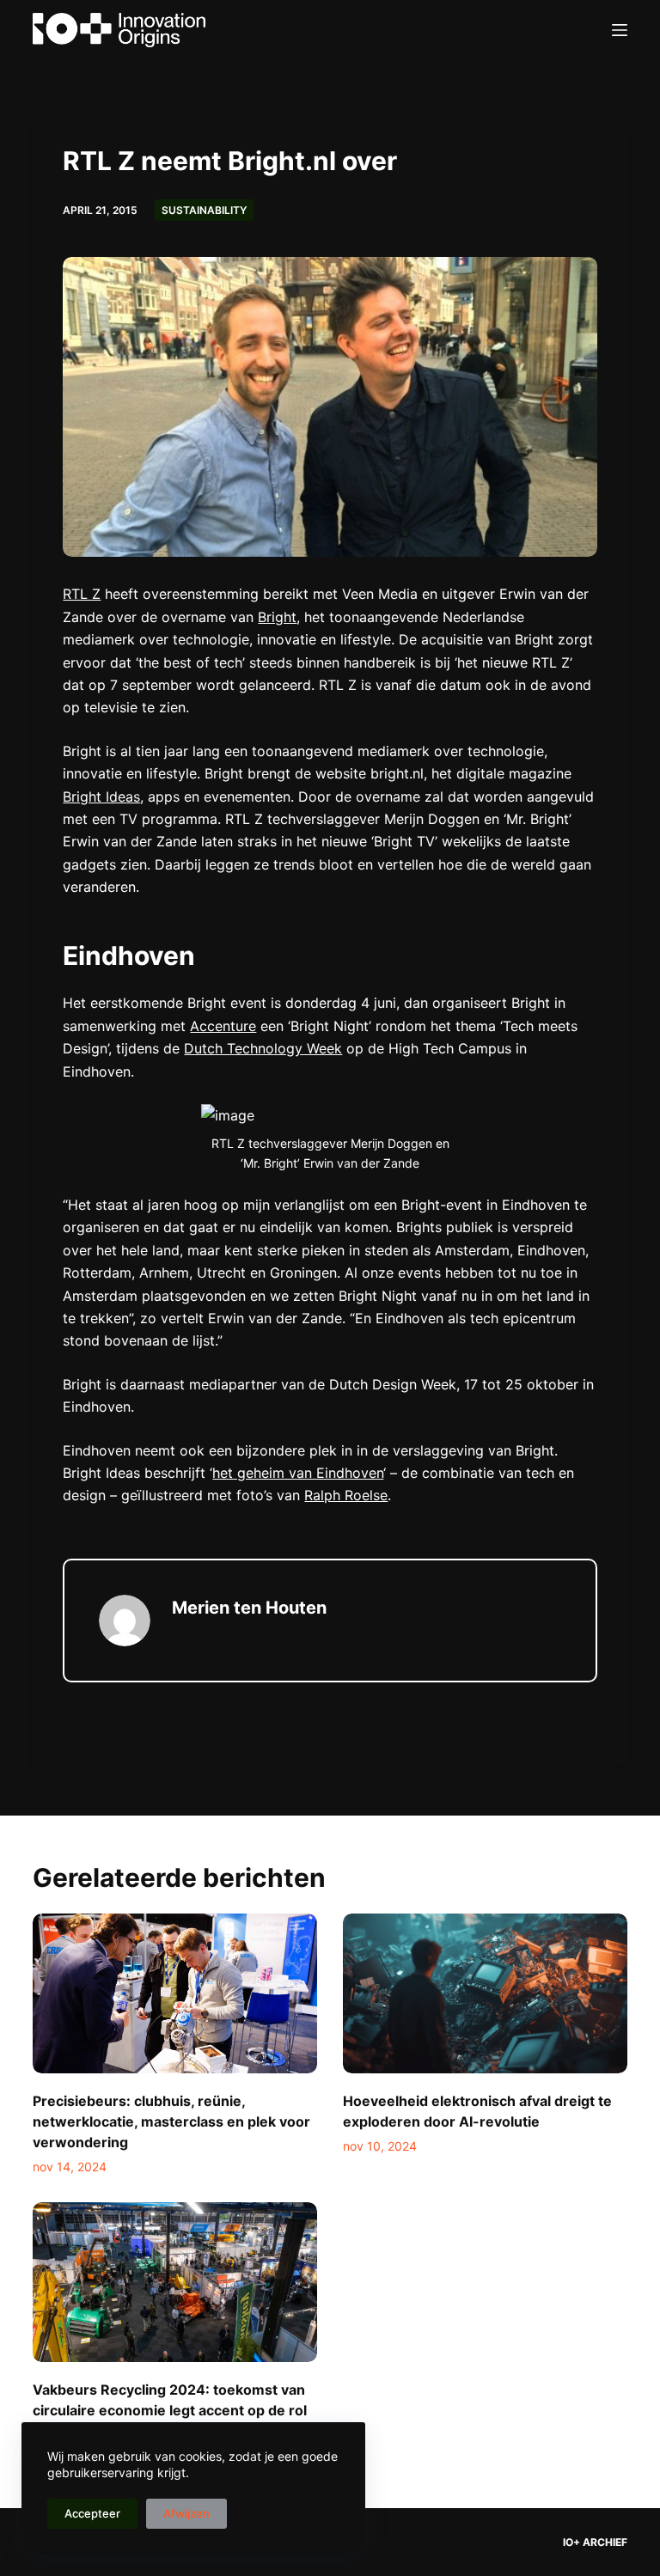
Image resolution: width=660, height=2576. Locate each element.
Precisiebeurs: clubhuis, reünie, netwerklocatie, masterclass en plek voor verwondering (171, 2121)
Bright (277, 617)
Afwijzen (186, 2513)
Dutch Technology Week (263, 1048)
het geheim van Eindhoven (298, 1473)
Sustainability (204, 210)
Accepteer (92, 2513)
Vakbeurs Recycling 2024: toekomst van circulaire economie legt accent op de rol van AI (170, 2410)
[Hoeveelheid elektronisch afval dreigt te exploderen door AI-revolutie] (485, 1993)
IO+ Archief (595, 2542)
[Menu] (620, 30)
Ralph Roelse (346, 1495)
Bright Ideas (101, 797)
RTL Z (82, 594)
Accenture (223, 1026)
